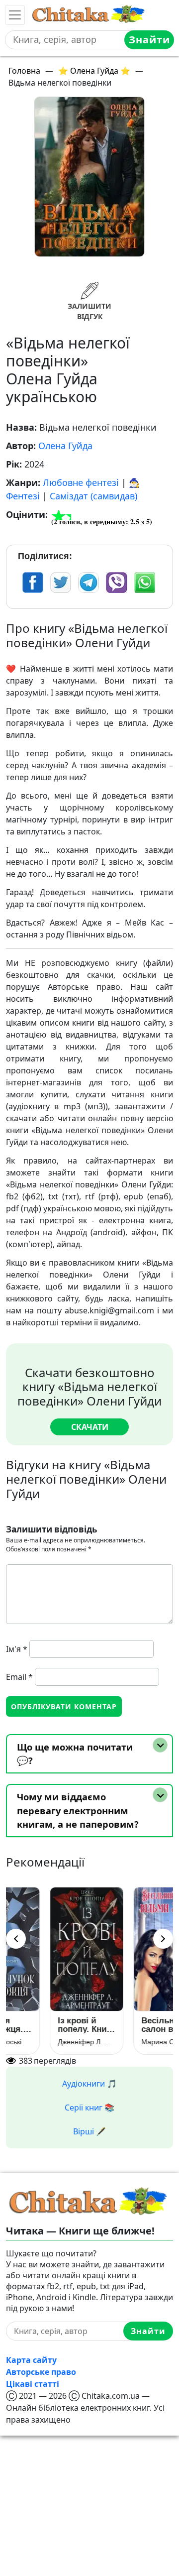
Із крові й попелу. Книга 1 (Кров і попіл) (47, 2025)
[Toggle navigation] (15, 15)
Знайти (149, 40)
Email (19, 1677)
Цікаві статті (33, 2384)
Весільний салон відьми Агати (131, 2025)
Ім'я (17, 1649)
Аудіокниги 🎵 (89, 2084)
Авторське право (41, 2372)
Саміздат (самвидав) (93, 496)
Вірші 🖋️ (89, 2131)
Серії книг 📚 (89, 2108)
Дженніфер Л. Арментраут (48, 2042)
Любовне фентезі (81, 482)
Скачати (90, 1427)
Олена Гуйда (65, 446)
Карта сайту (31, 2360)
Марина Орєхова (130, 2042)
